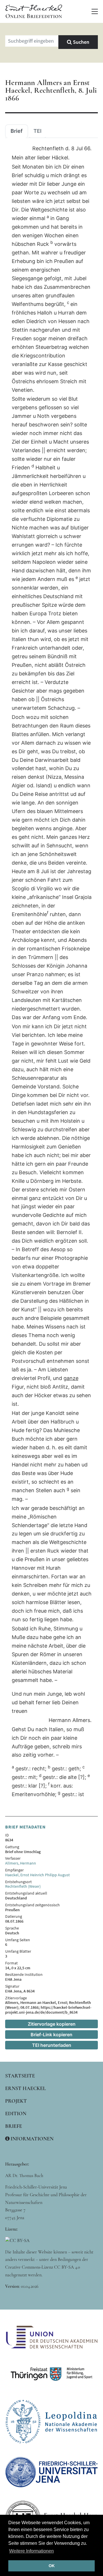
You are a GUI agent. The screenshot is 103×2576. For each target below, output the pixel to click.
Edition (16, 2114)
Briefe (14, 2126)
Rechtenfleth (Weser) (23, 1886)
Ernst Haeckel (25, 2088)
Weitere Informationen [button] (31, 2551)
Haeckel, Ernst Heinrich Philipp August (37, 1875)
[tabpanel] (51, 972)
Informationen (31, 2139)
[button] (95, 11)
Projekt (16, 2101)
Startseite (20, 2076)
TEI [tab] (37, 131)
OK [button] (52, 2566)
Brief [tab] (17, 131)
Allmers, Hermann (21, 1863)
